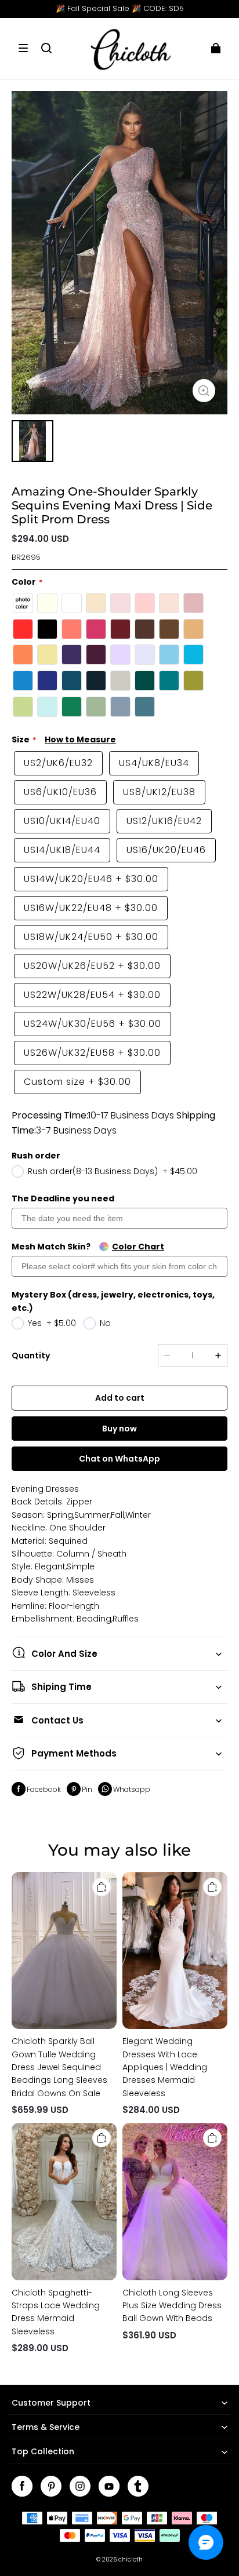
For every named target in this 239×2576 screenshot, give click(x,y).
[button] (23, 48)
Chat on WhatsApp (119, 1459)
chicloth (131, 2559)
